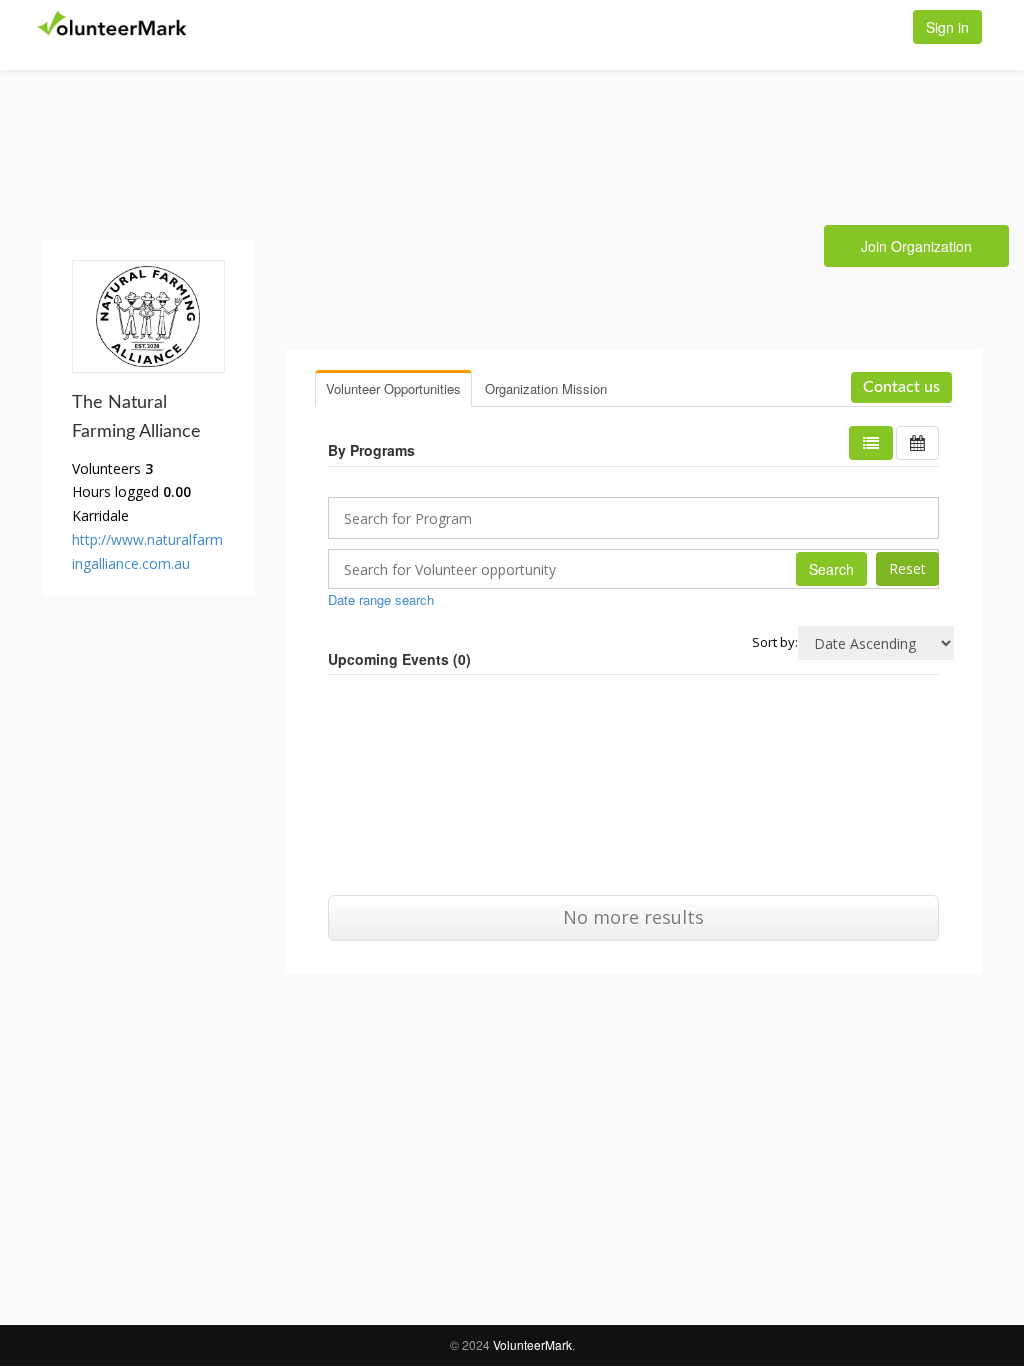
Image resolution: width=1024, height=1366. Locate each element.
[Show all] (917, 443)
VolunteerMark (532, 1344)
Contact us (901, 387)
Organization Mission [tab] (546, 388)
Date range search (381, 599)
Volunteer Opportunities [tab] (393, 388)
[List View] (871, 443)
